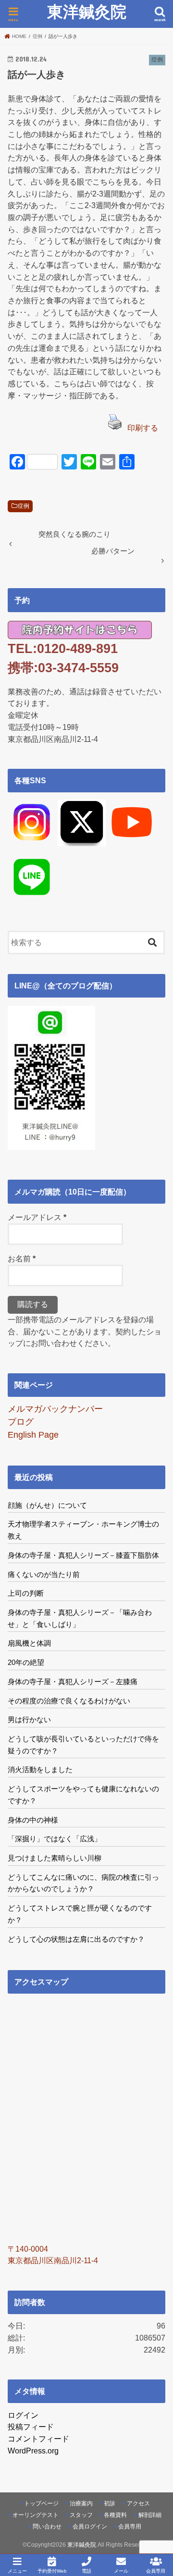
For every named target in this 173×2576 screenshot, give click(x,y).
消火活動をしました (40, 1769)
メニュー (17, 2571)
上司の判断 (26, 1593)
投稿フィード (31, 2427)
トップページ (41, 2503)
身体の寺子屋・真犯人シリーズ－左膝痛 (73, 1682)
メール (121, 2571)
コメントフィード (38, 2439)
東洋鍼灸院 (87, 12)
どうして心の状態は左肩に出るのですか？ (76, 1939)
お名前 (22, 1258)
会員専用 (130, 2527)
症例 (24, 506)
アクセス (138, 2503)
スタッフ (81, 2515)
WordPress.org (33, 2451)
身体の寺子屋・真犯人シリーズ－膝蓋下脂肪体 (83, 1555)
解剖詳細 (150, 2515)
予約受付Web (52, 2571)
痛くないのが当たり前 (44, 1574)
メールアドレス (37, 1217)
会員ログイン (90, 2527)
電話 (86, 2571)
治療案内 (81, 2503)
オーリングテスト (36, 2515)
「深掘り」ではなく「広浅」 (55, 1839)
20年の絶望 (26, 1662)
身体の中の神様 (33, 1820)
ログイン (23, 2415)
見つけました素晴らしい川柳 (55, 1858)
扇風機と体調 (29, 1643)
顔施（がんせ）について (47, 1505)
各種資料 (115, 2515)
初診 (110, 2503)
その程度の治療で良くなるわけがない (69, 1701)
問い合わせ (47, 2527)
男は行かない (29, 1719)
